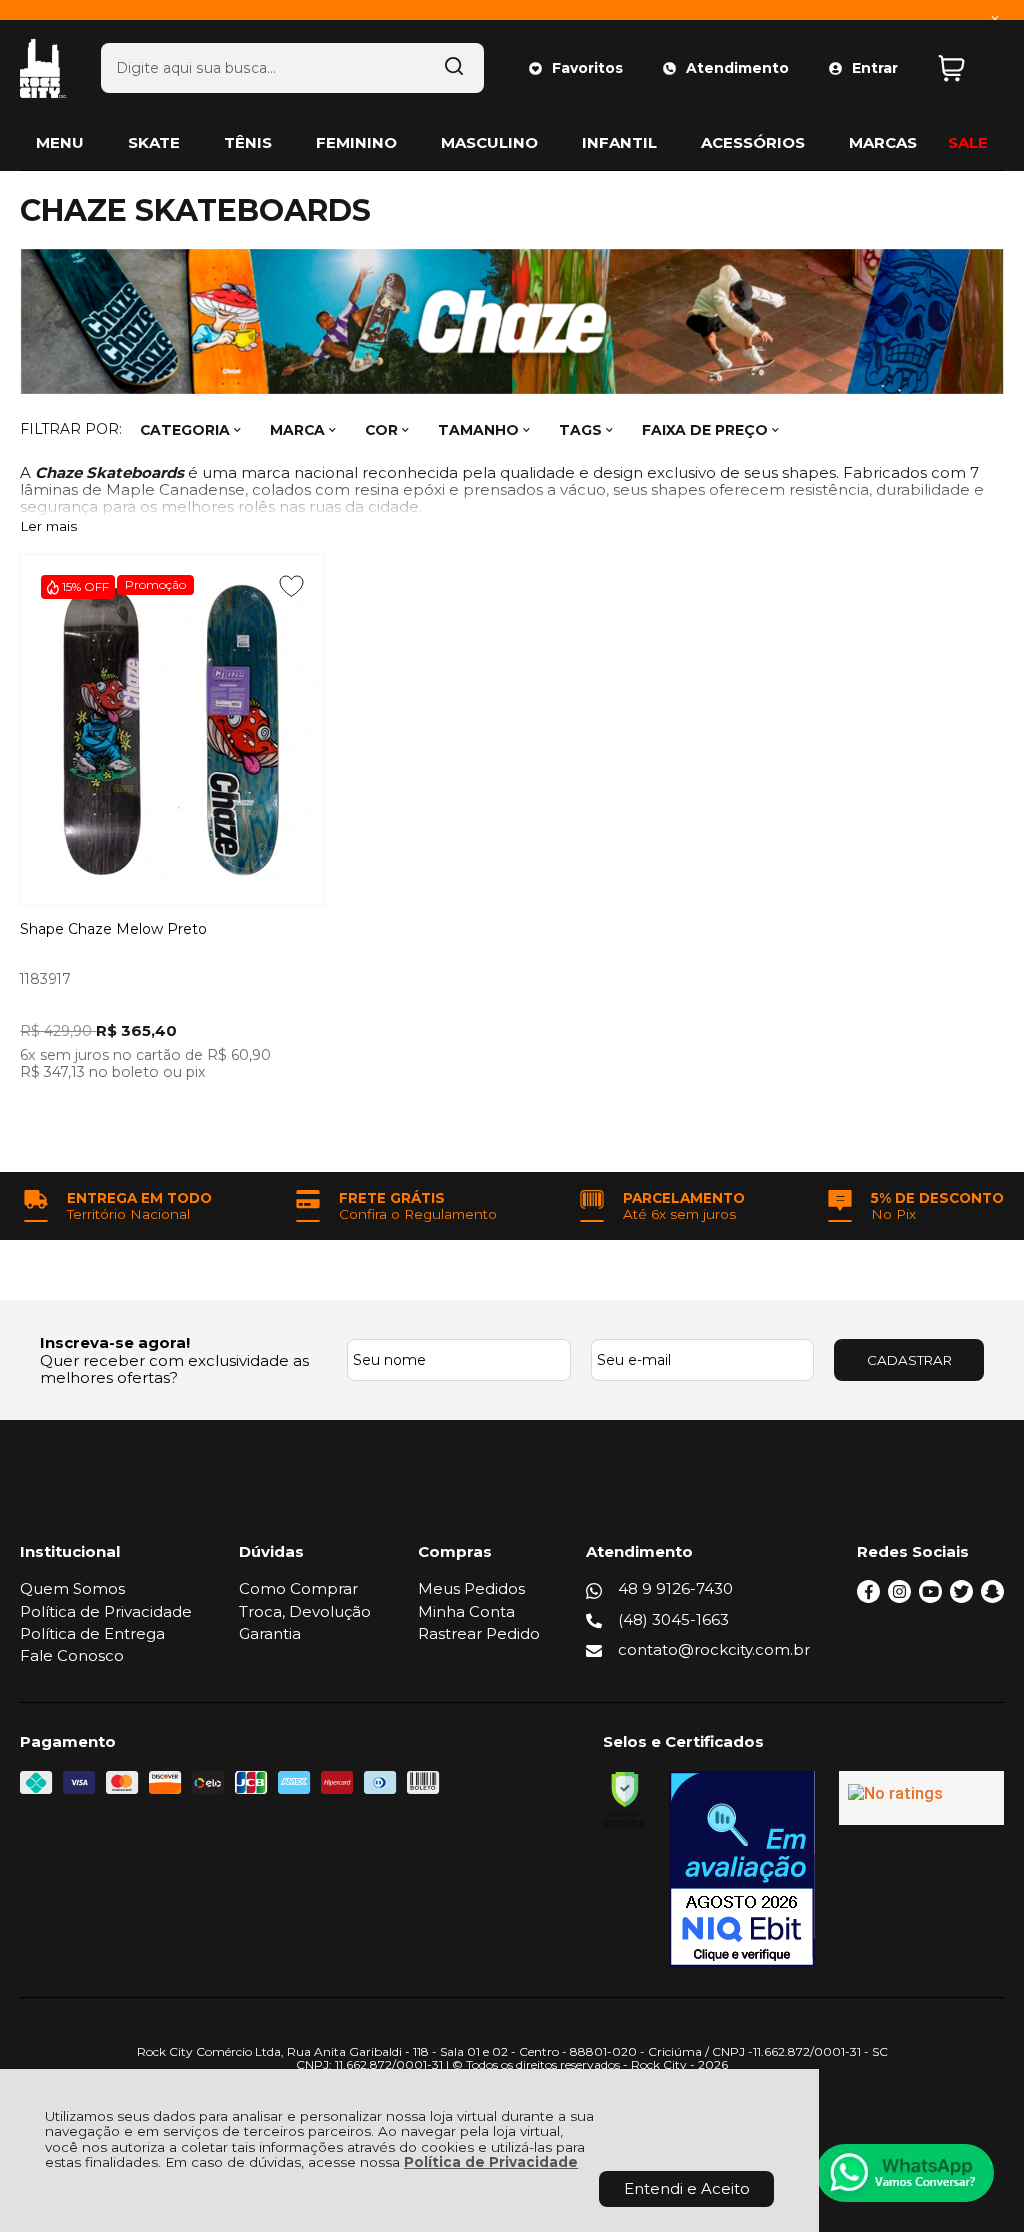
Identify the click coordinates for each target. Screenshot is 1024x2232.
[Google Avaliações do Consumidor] (921, 1798)
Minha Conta (466, 1611)
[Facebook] (868, 1597)
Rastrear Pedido (479, 1633)
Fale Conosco (72, 1655)
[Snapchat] (992, 1597)
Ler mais (48, 526)
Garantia (270, 1633)
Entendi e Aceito (687, 2188)
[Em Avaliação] (742, 1869)
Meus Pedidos (471, 1588)
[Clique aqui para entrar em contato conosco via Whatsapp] (905, 2173)
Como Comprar (298, 1588)
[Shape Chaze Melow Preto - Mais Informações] (172, 730)
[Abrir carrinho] (966, 68)
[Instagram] (899, 1597)
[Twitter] (961, 1597)
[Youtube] (930, 1597)
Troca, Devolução (305, 1611)
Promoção (155, 584)
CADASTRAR (909, 1360)
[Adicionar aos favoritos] (291, 586)
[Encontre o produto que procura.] (454, 68)
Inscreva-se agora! (115, 1342)
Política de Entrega (92, 1633)
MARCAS (883, 142)
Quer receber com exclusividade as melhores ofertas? (174, 1369)
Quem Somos (72, 1588)
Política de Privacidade (491, 2162)
